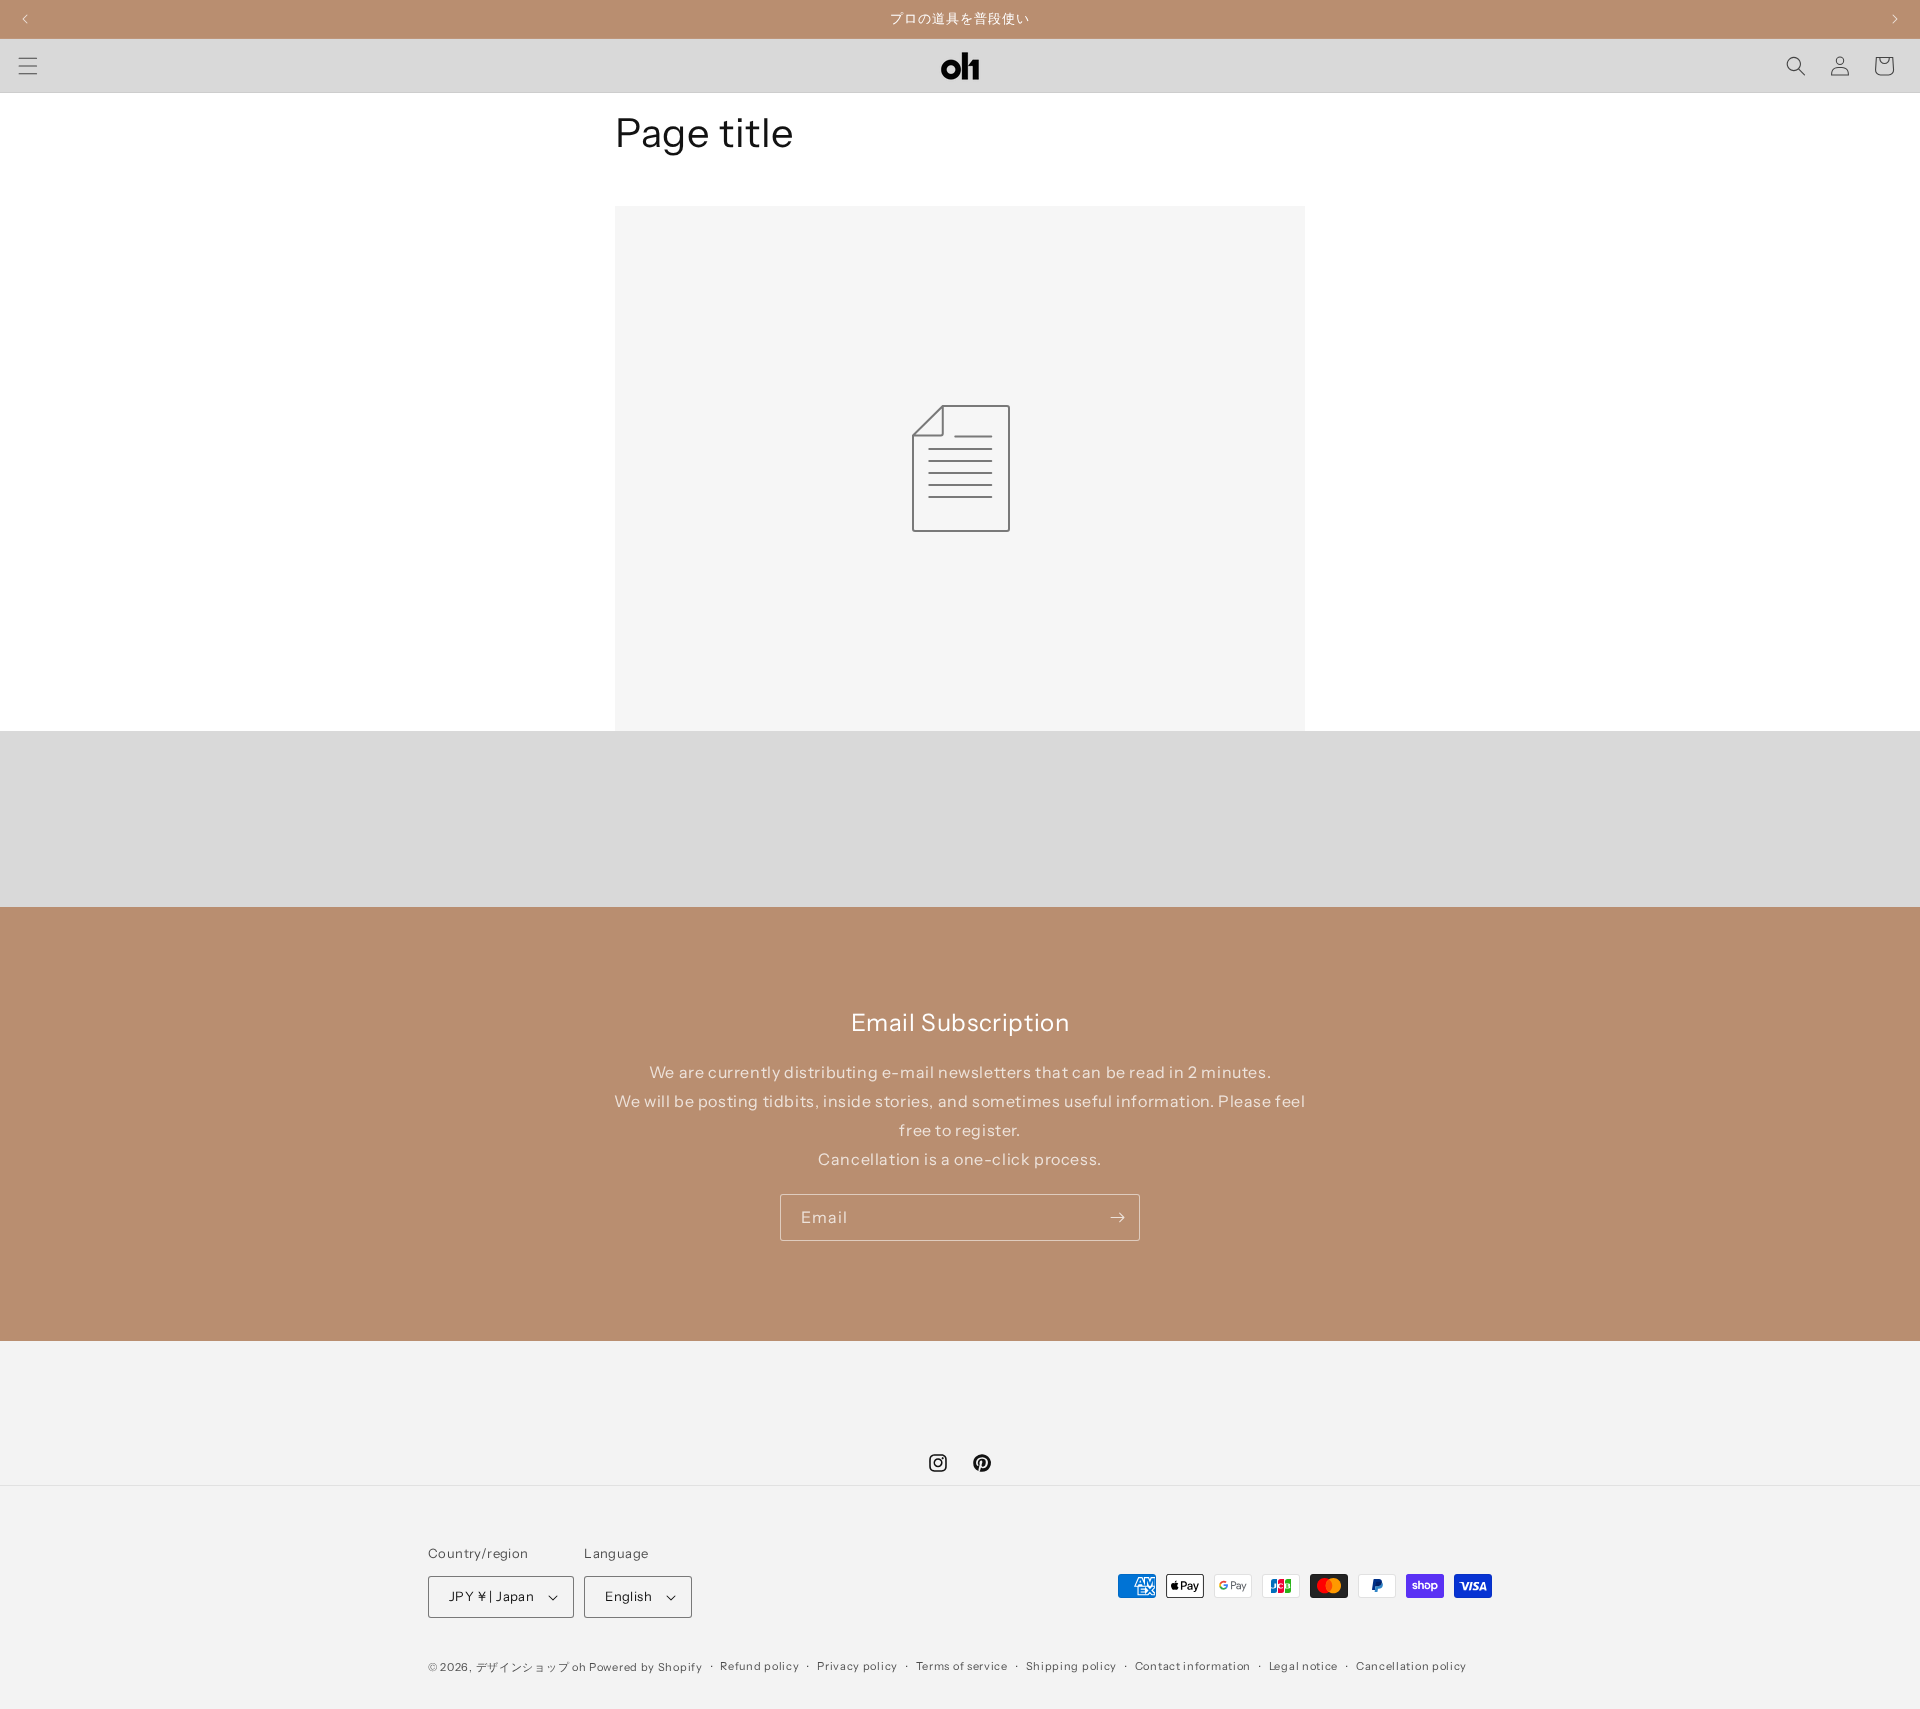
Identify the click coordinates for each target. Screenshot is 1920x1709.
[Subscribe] (1117, 1217)
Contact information (1193, 1666)
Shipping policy (1072, 1666)
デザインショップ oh (531, 1667)
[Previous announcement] (25, 19)
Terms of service (962, 1666)
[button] (28, 66)
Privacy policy (857, 1666)
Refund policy (759, 1666)
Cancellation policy (1411, 1666)
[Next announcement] (1895, 19)
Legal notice (1303, 1666)
